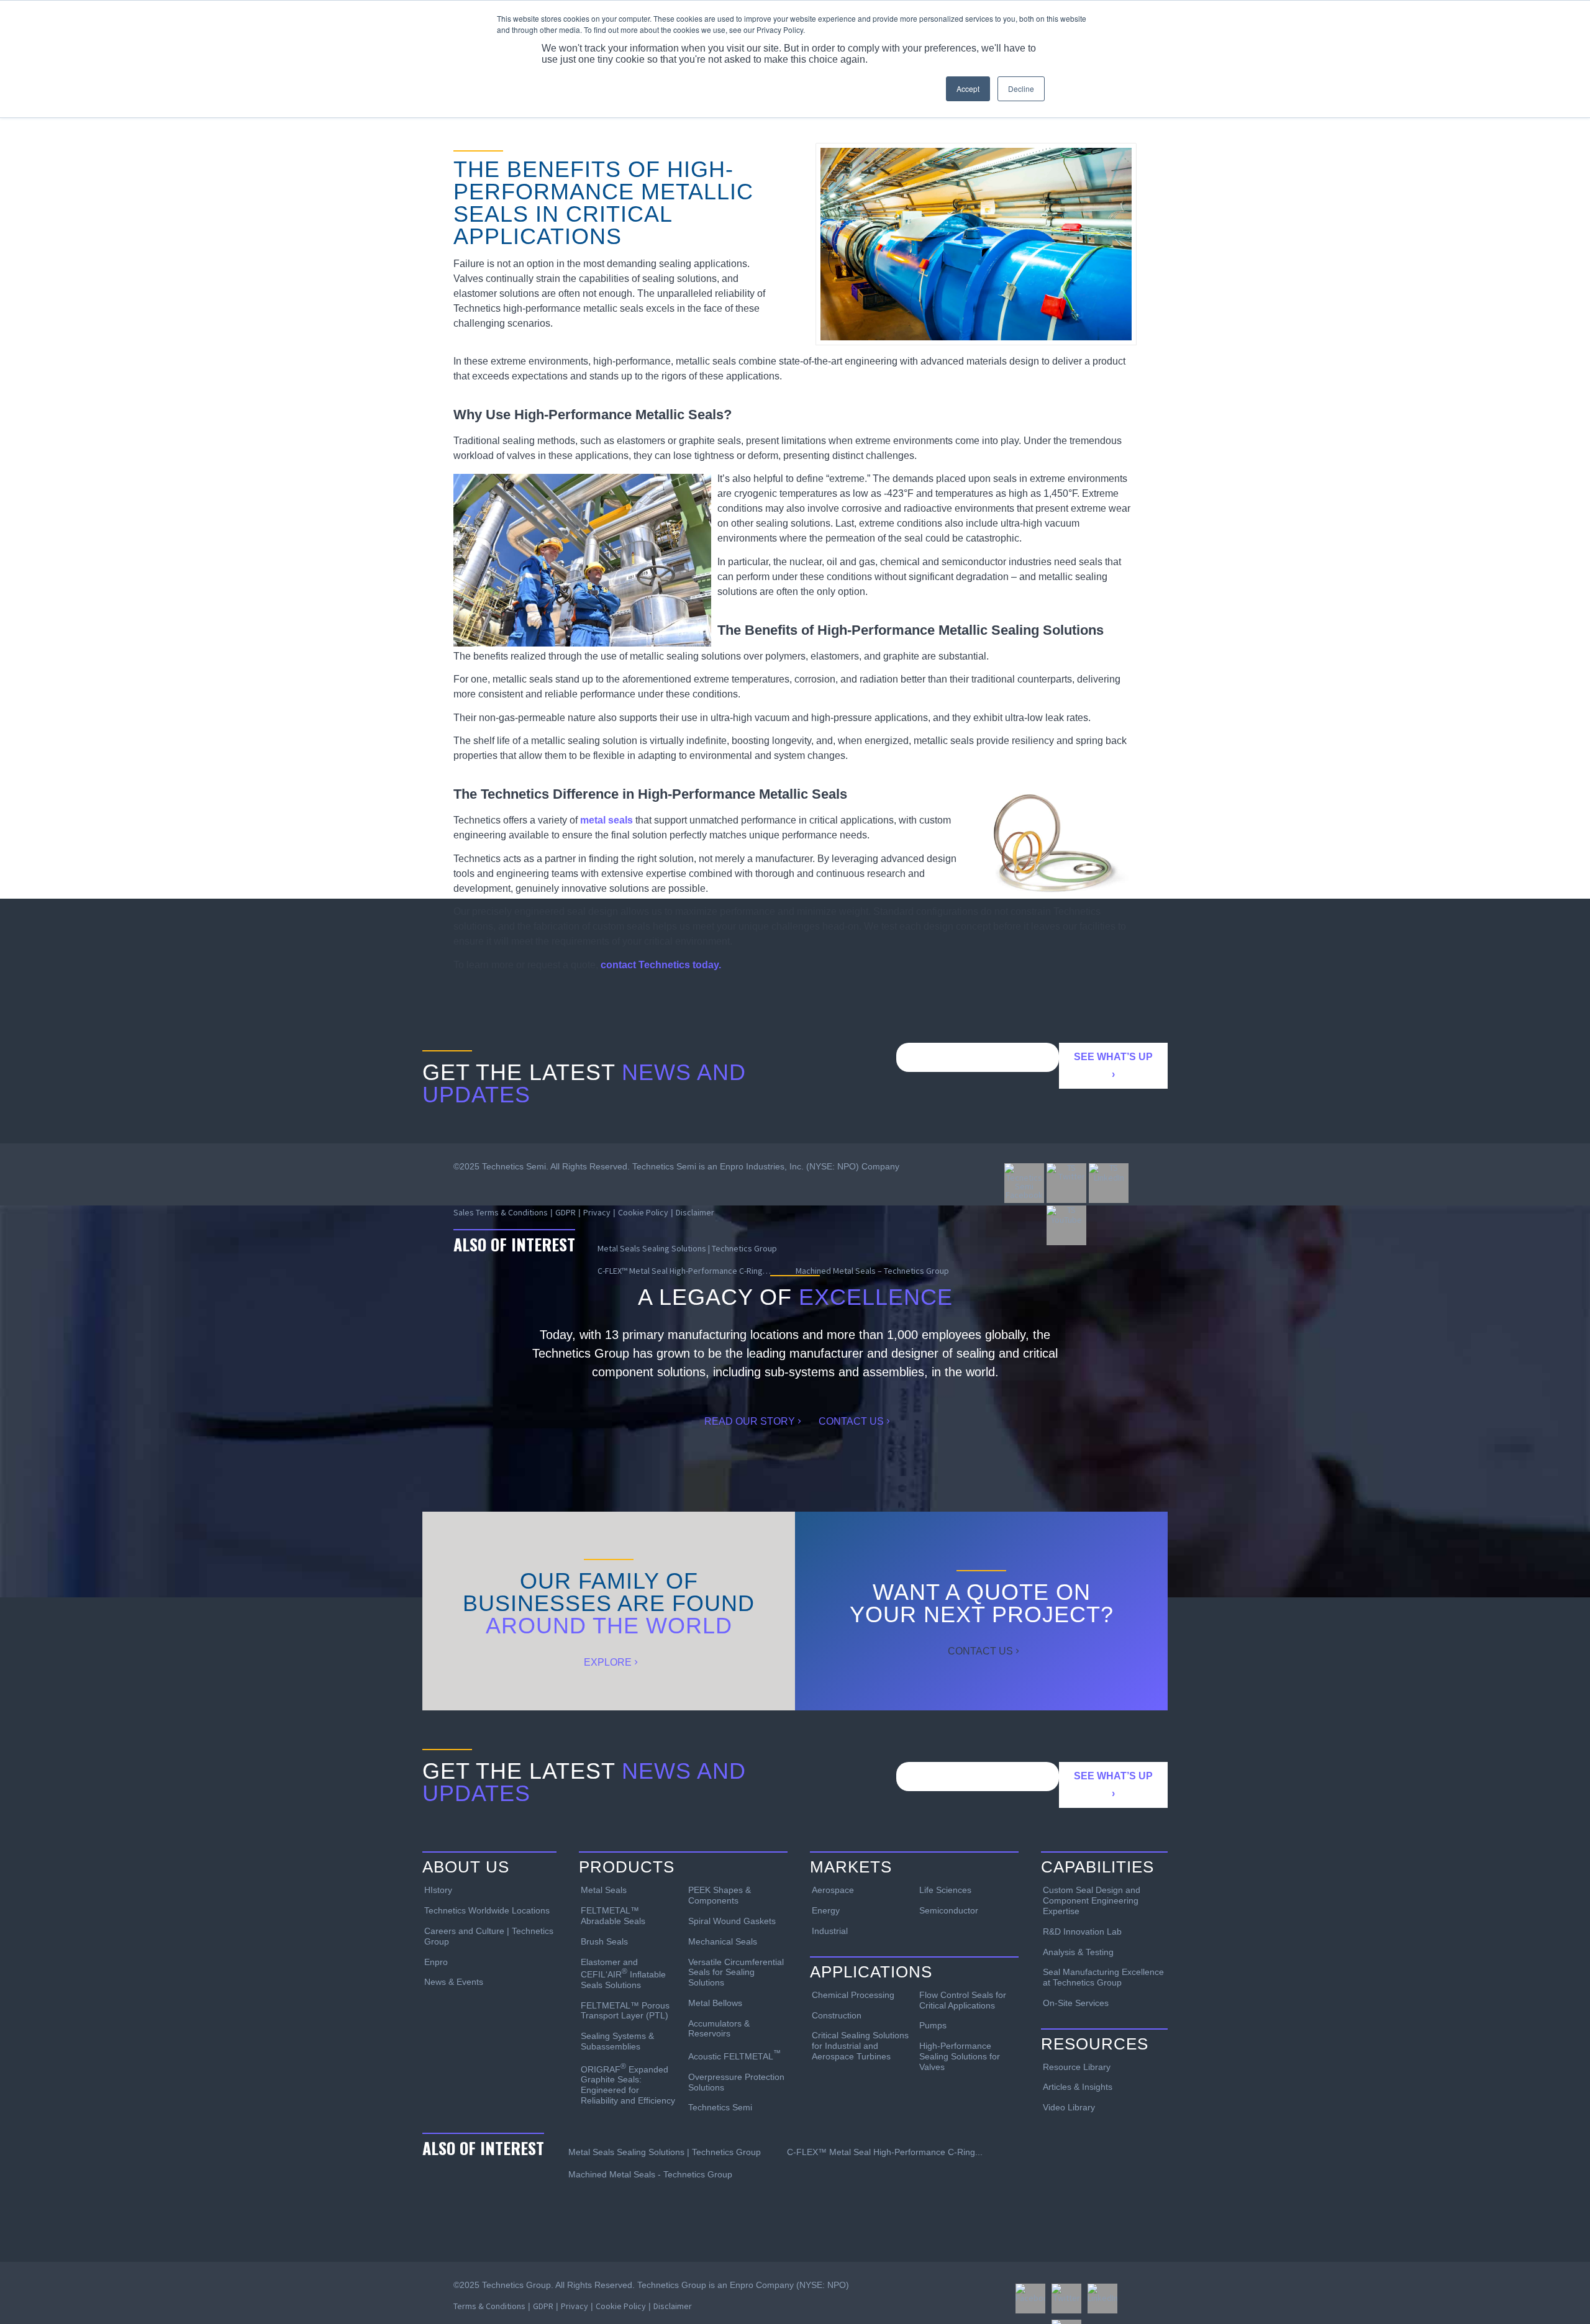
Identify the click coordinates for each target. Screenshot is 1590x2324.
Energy (826, 1910)
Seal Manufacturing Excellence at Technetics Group (1103, 1977)
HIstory (438, 1890)
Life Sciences (945, 1890)
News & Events (454, 1982)
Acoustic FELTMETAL (734, 2055)
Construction (837, 2015)
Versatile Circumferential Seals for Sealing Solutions (736, 1972)
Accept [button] (968, 89)
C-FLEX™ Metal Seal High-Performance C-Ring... (885, 2152)
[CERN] (976, 244)
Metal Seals (604, 1890)
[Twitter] (1066, 2299)
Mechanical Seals (723, 1941)
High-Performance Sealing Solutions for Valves (960, 2056)
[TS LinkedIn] (1109, 1183)
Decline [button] (1021, 89)
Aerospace (833, 1890)
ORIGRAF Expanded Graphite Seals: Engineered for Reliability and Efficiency (628, 2084)
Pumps (933, 2025)
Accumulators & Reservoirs (719, 2029)
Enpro (436, 1962)
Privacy (575, 2306)
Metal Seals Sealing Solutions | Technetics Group (665, 2152)
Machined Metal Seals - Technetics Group (650, 2174)
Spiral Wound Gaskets (732, 1921)
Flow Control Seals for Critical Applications (963, 2000)
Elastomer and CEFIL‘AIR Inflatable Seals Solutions (623, 1973)
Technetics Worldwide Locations (487, 1910)
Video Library (1069, 2107)
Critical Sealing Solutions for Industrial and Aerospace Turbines (860, 2046)
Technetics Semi (720, 2107)
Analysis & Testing (1078, 1952)
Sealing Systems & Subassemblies (617, 2041)
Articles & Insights (1078, 2087)
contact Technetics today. (661, 965)
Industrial (830, 1931)
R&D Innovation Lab (1082, 1931)
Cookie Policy (621, 2306)
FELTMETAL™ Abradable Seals (613, 1916)
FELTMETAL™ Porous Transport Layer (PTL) (625, 2011)
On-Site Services (1076, 2003)
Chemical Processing (853, 1995)
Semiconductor (949, 1910)
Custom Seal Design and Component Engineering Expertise (1092, 1900)
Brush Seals (604, 1941)
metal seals (606, 820)
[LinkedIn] (1102, 2299)
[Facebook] (1030, 2299)
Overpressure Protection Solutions (736, 2082)
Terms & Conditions (489, 2306)
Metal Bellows (715, 2003)
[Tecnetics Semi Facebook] (1024, 1183)
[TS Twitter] (1066, 1183)
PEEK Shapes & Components (720, 1895)
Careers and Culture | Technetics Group (489, 1936)
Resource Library (1077, 2067)
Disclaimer (673, 2306)
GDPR (543, 2306)
